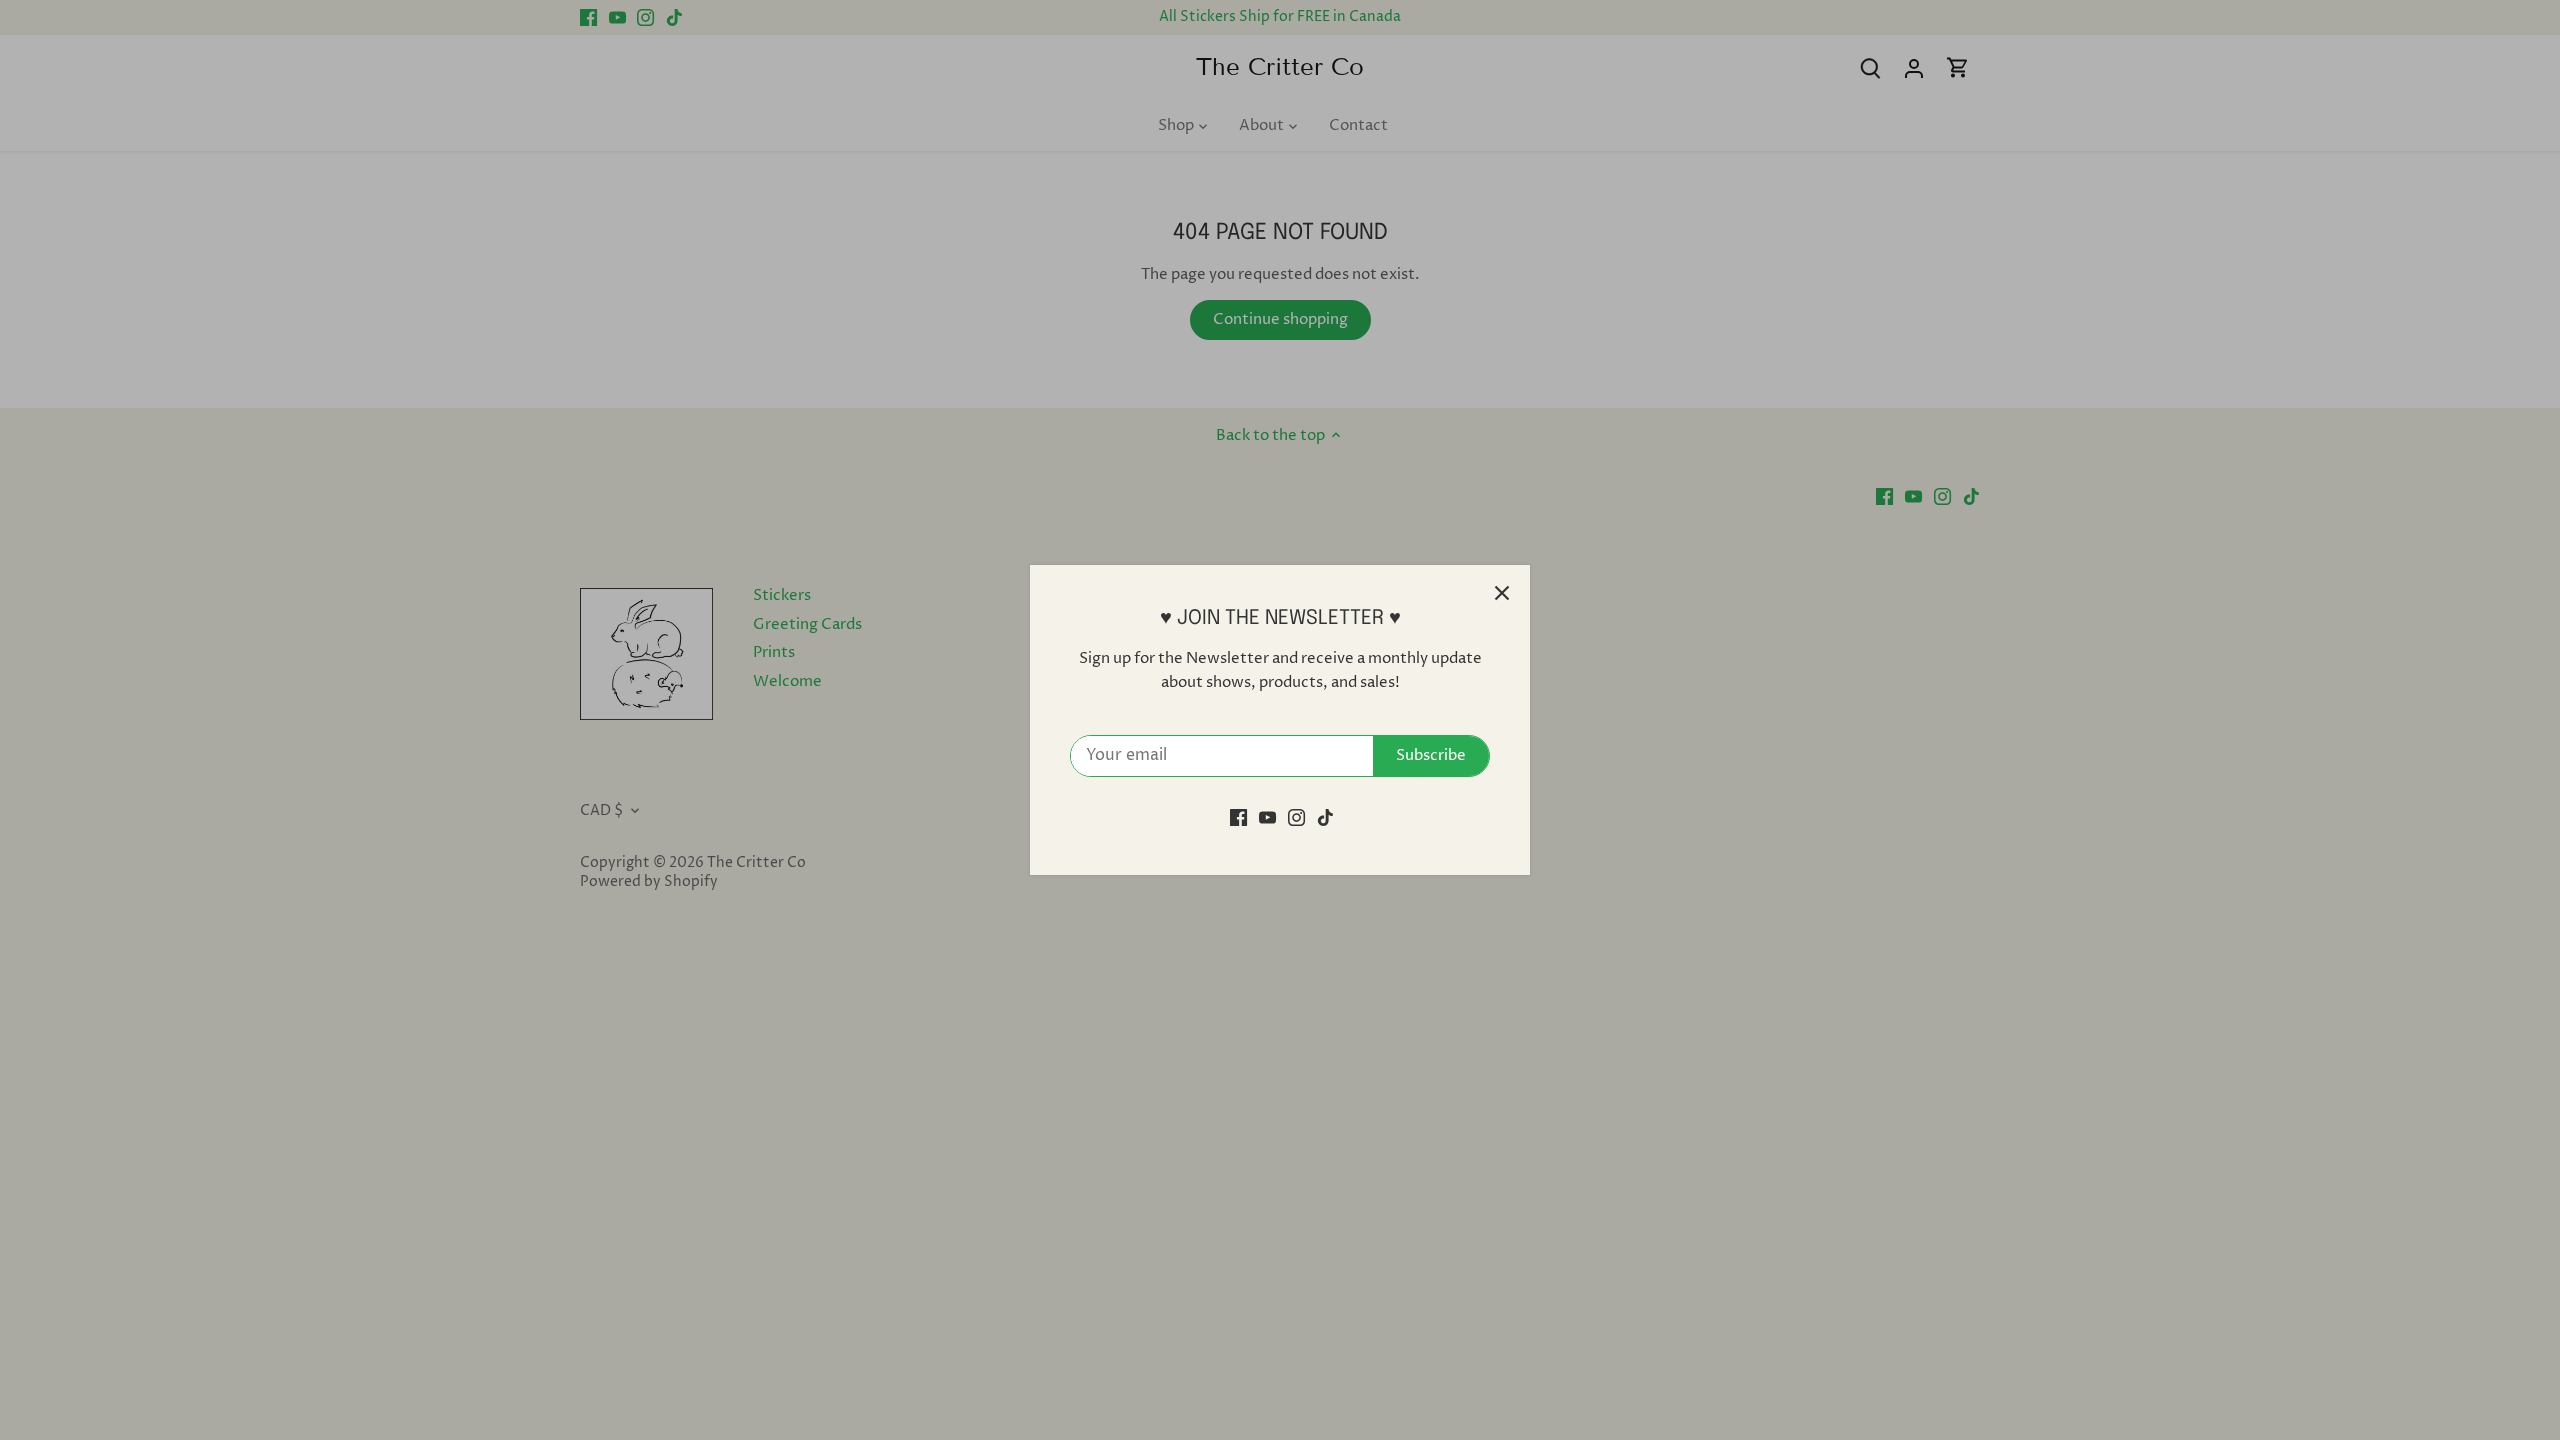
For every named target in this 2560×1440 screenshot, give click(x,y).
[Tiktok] (1325, 817)
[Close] (1502, 593)
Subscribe (1431, 755)
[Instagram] (1296, 817)
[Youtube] (1267, 817)
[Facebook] (1238, 817)
